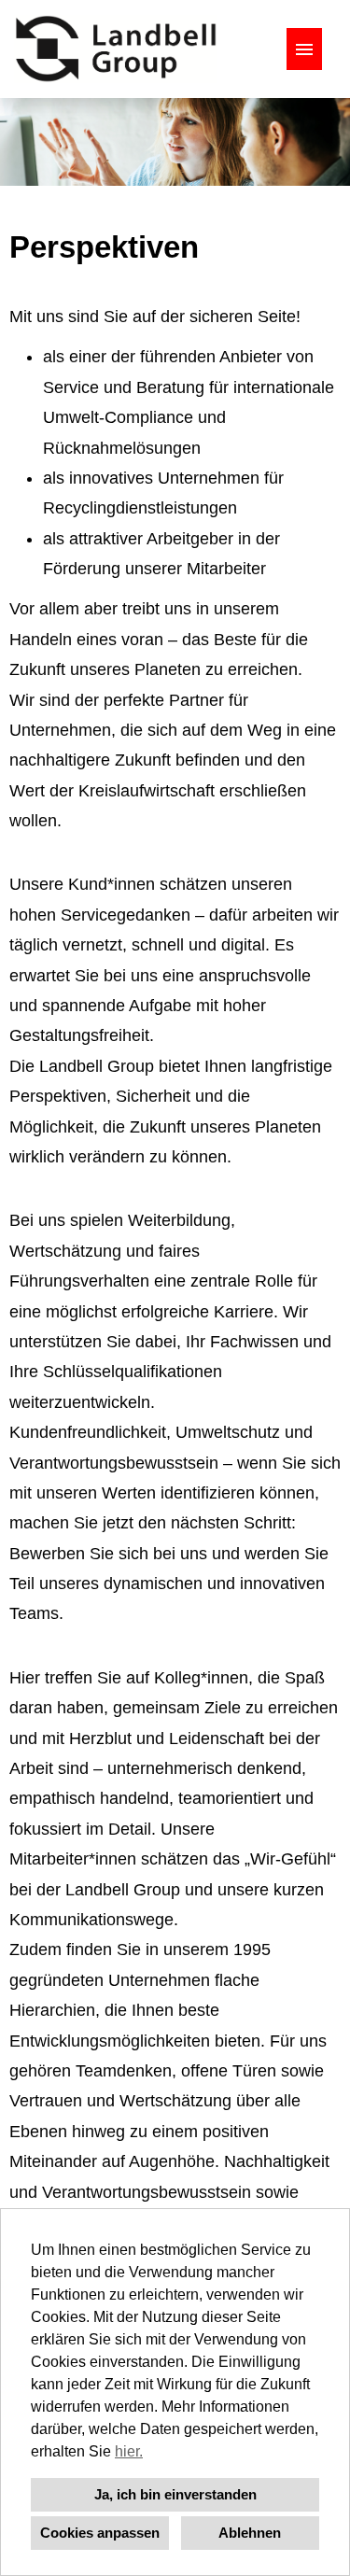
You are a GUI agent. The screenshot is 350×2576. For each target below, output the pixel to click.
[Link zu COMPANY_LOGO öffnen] (116, 49)
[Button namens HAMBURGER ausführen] (304, 49)
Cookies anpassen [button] (100, 2533)
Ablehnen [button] (250, 2533)
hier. (129, 2451)
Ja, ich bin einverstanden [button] (175, 2494)
